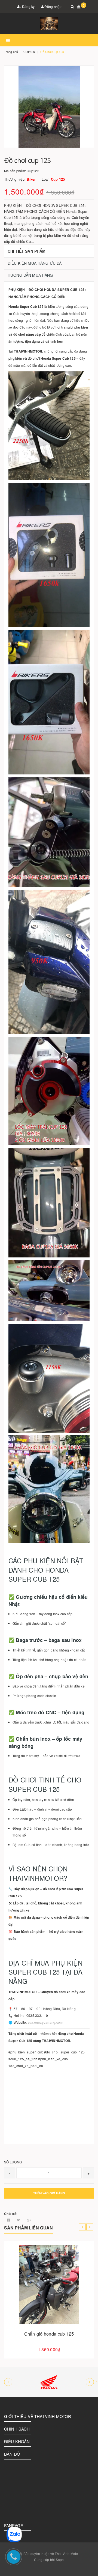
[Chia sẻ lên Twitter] (19, 2220)
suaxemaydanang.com (45, 2022)
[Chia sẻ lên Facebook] (9, 2220)
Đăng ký (28, 6)
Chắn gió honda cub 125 (49, 2334)
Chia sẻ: (11, 2214)
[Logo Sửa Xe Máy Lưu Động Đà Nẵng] (49, 23)
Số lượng (13, 2162)
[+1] (29, 2220)
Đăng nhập (53, 6)
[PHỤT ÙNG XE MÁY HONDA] (49, 2382)
